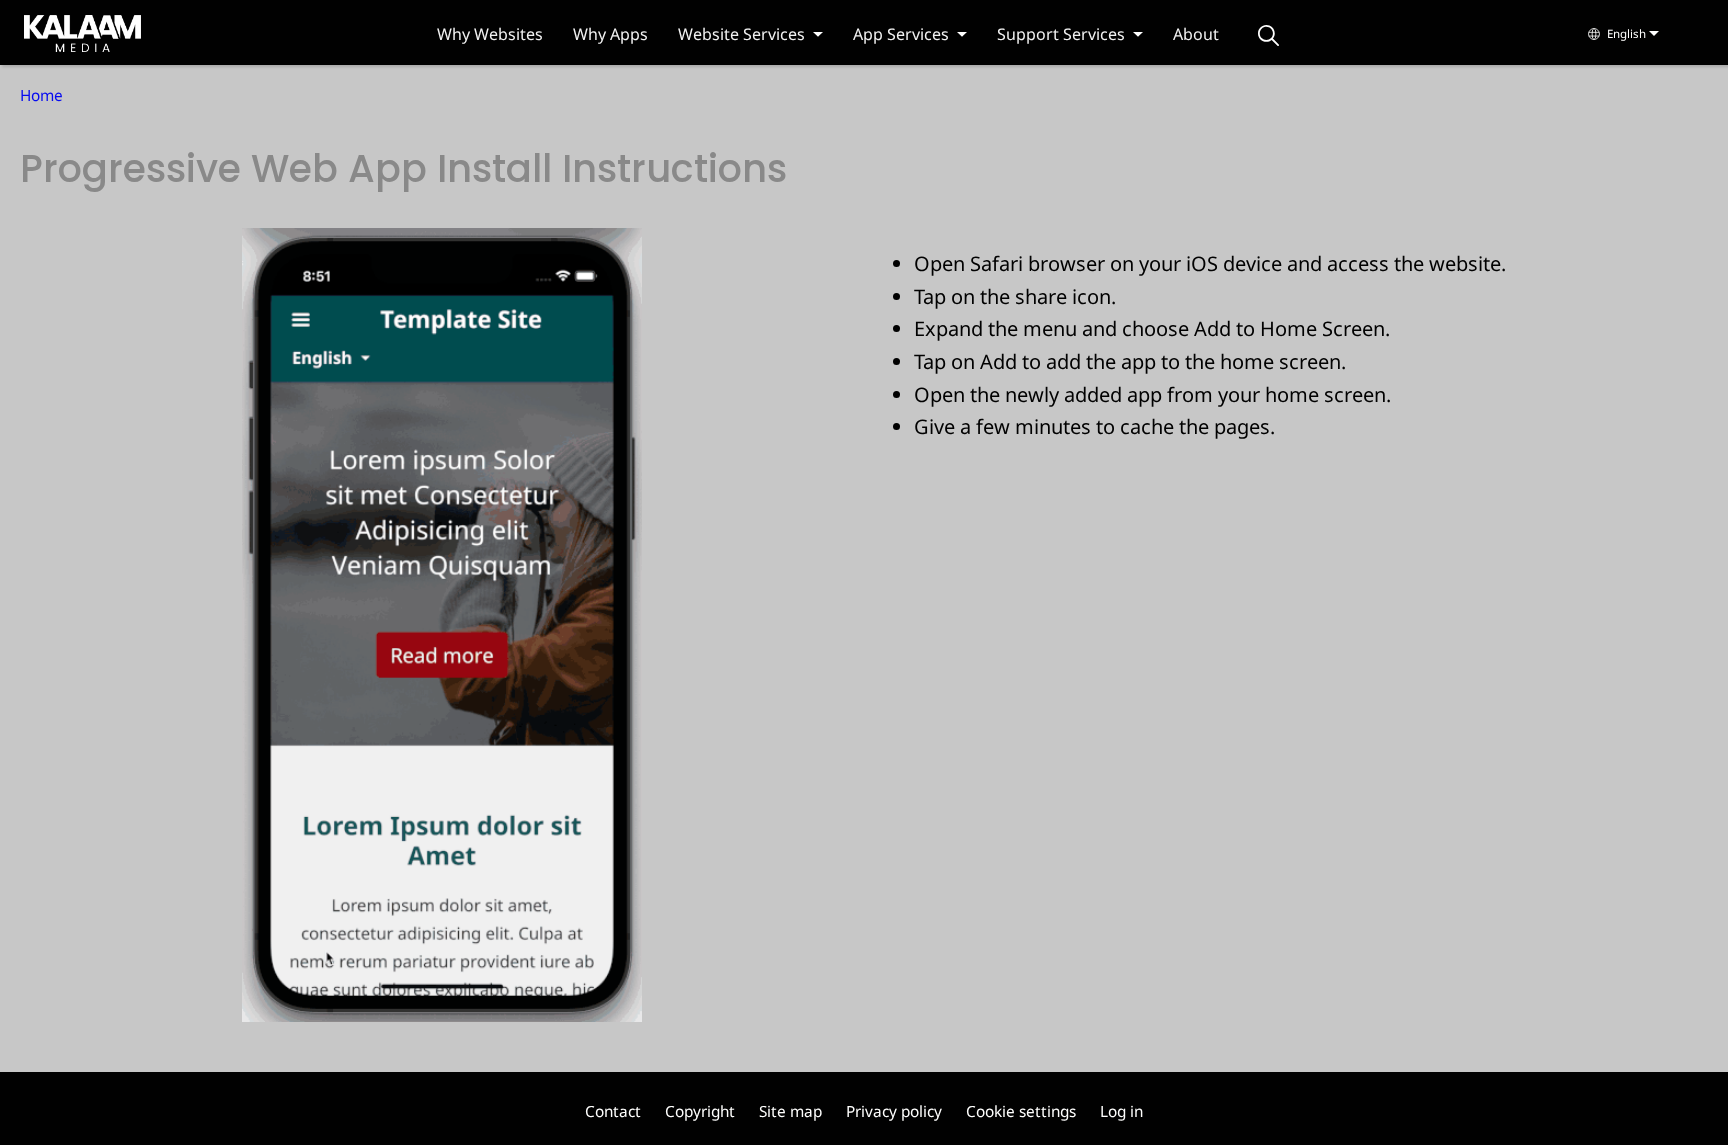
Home (41, 95)
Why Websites (490, 34)
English (1626, 33)
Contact (613, 1111)
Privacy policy (894, 1111)
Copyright (700, 1111)
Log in (1121, 1111)
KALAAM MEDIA (63, 32)
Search (1269, 35)
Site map (790, 1111)
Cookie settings (1021, 1111)
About (1196, 34)
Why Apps (610, 34)
